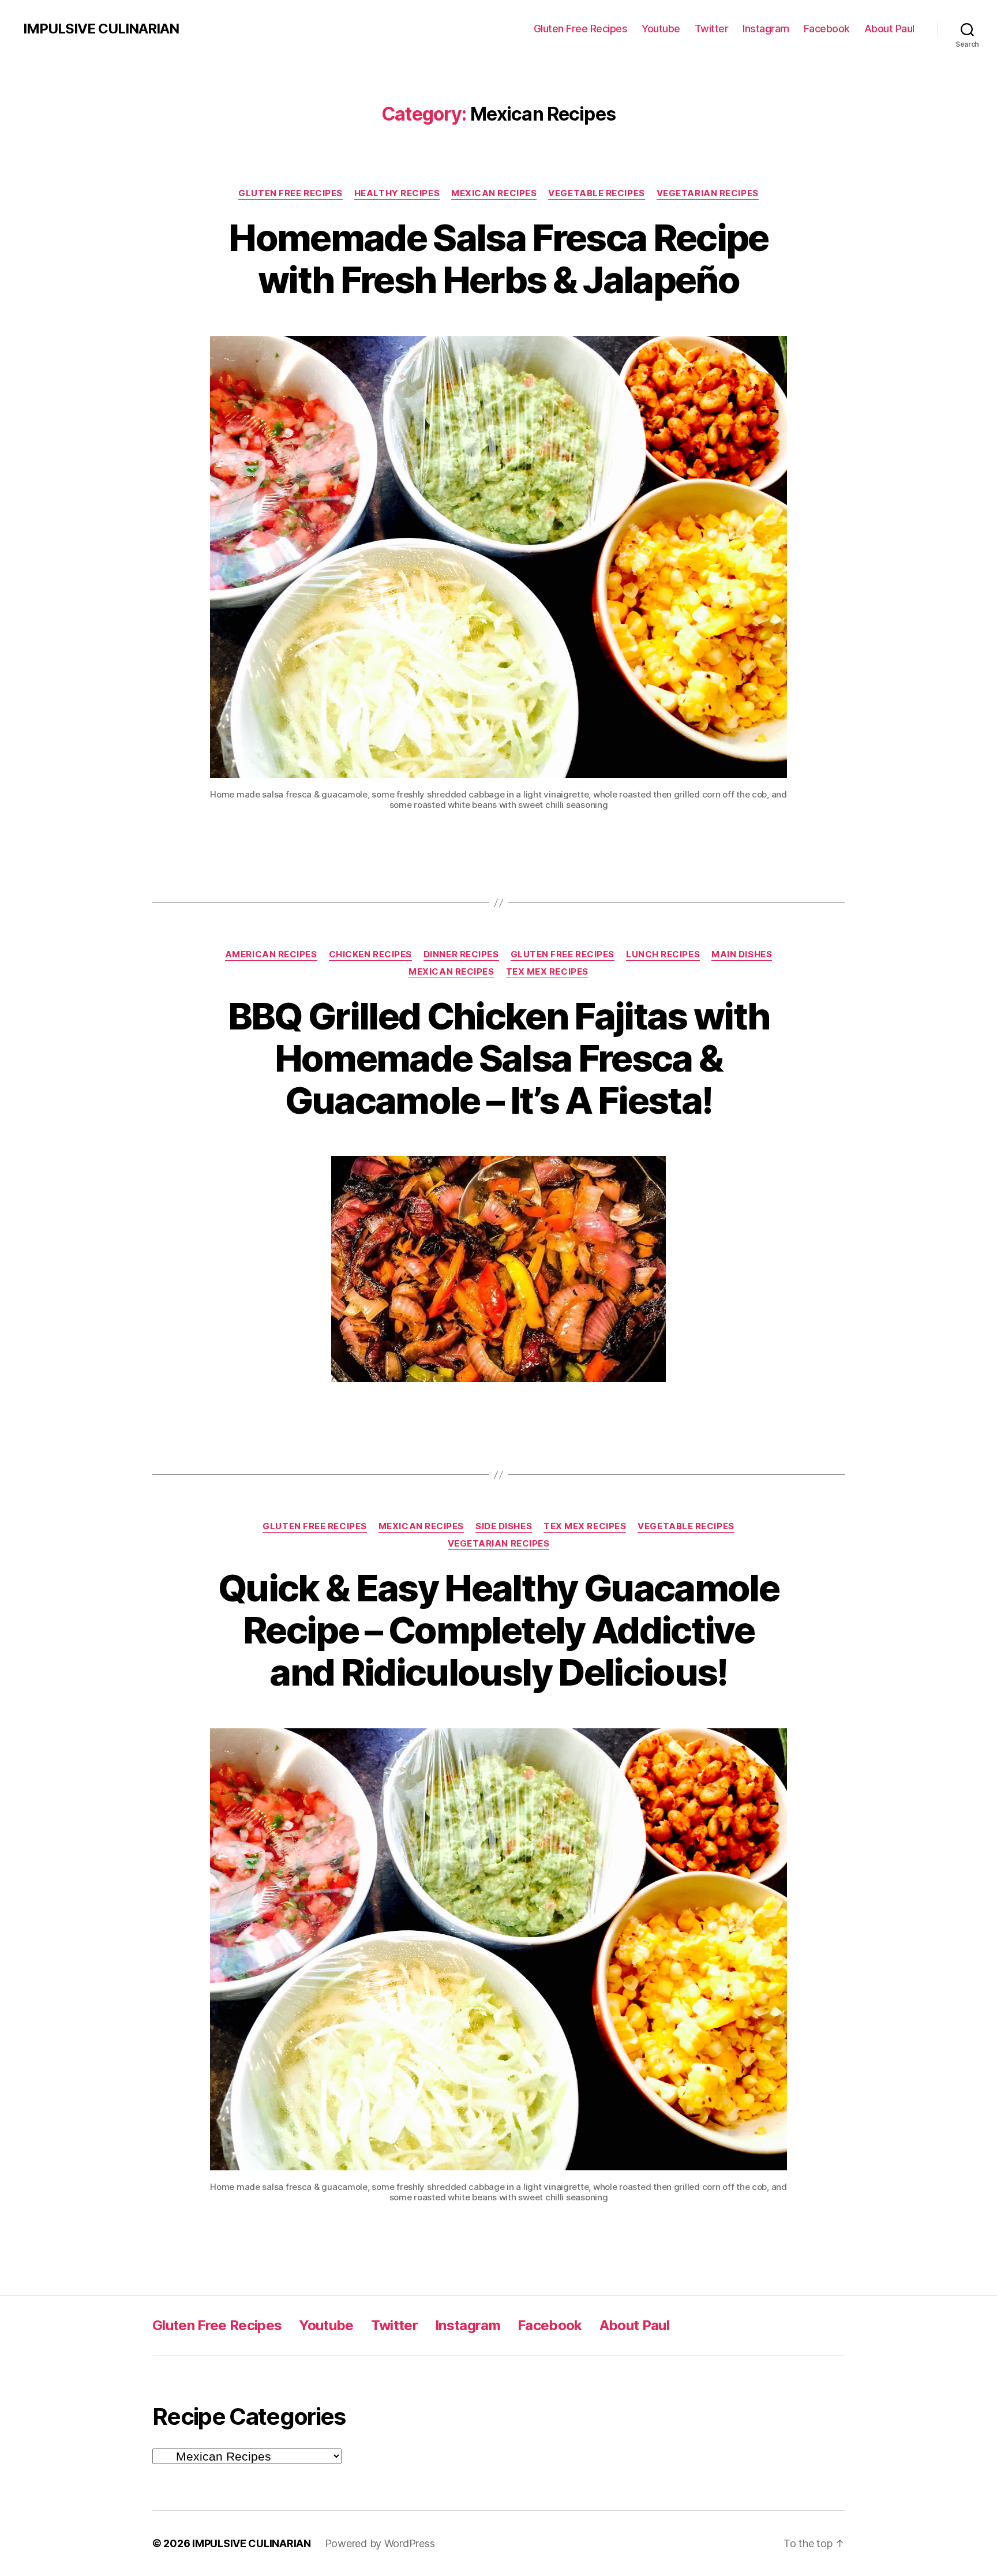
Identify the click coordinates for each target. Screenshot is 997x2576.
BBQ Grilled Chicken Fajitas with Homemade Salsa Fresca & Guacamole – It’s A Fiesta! (499, 1058)
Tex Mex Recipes (547, 972)
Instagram (766, 29)
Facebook (827, 29)
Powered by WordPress (380, 2543)
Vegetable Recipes (596, 193)
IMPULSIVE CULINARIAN (101, 29)
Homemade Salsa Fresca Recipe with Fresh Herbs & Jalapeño (498, 259)
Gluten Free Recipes (581, 29)
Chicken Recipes (370, 954)
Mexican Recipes (494, 193)
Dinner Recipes (461, 954)
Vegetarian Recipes (708, 193)
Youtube (661, 29)
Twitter (712, 29)
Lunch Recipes (663, 954)
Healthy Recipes (397, 193)
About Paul (889, 29)
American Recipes (271, 954)
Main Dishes (742, 954)
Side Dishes (504, 1526)
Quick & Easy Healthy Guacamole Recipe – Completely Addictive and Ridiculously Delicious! (498, 1630)
